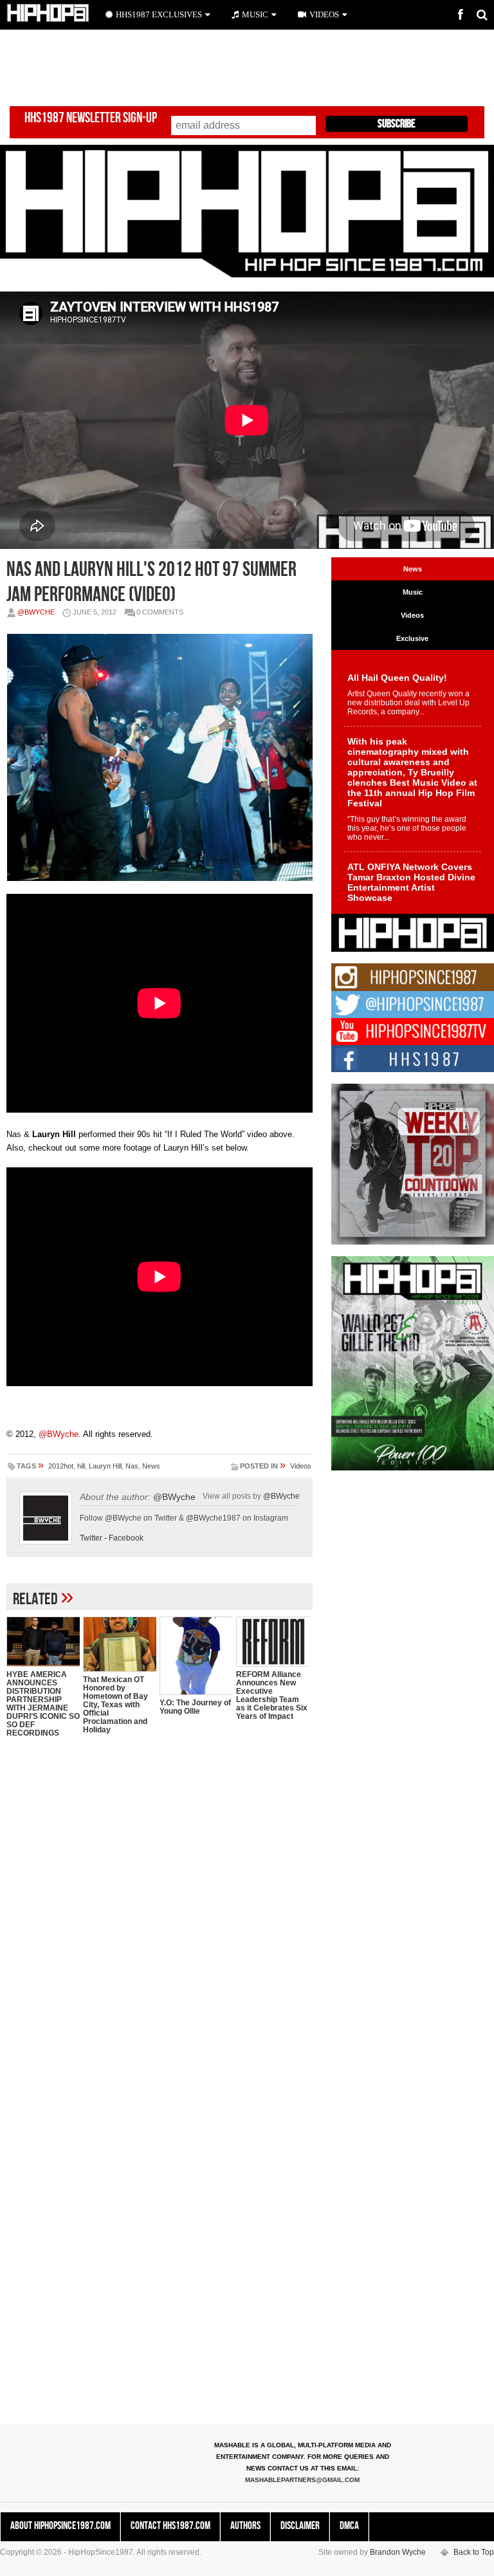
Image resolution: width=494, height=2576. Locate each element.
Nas (132, 1466)
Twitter (91, 1538)
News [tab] (413, 569)
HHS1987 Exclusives (159, 14)
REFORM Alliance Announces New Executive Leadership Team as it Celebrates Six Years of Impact (272, 1695)
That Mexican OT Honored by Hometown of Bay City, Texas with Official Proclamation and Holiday (115, 1705)
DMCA (349, 2526)
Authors (245, 2526)
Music (255, 14)
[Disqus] (160, 1914)
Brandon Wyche (398, 2552)
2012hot (61, 1466)
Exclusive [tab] (412, 638)
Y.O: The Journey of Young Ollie (195, 1707)
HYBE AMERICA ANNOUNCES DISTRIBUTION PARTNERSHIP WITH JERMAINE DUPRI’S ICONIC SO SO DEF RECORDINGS (43, 1704)
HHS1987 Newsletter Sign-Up (91, 118)
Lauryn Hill (105, 1466)
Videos (301, 1466)
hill (81, 1466)
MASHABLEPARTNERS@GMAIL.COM (302, 2480)
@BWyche (36, 612)
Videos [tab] (412, 615)
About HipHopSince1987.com (60, 2526)
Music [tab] (413, 592)
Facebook (126, 1538)
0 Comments (160, 612)
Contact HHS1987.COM (170, 2526)
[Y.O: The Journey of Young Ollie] (196, 1656)
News (151, 1466)
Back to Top (474, 2552)
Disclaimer (300, 2526)
